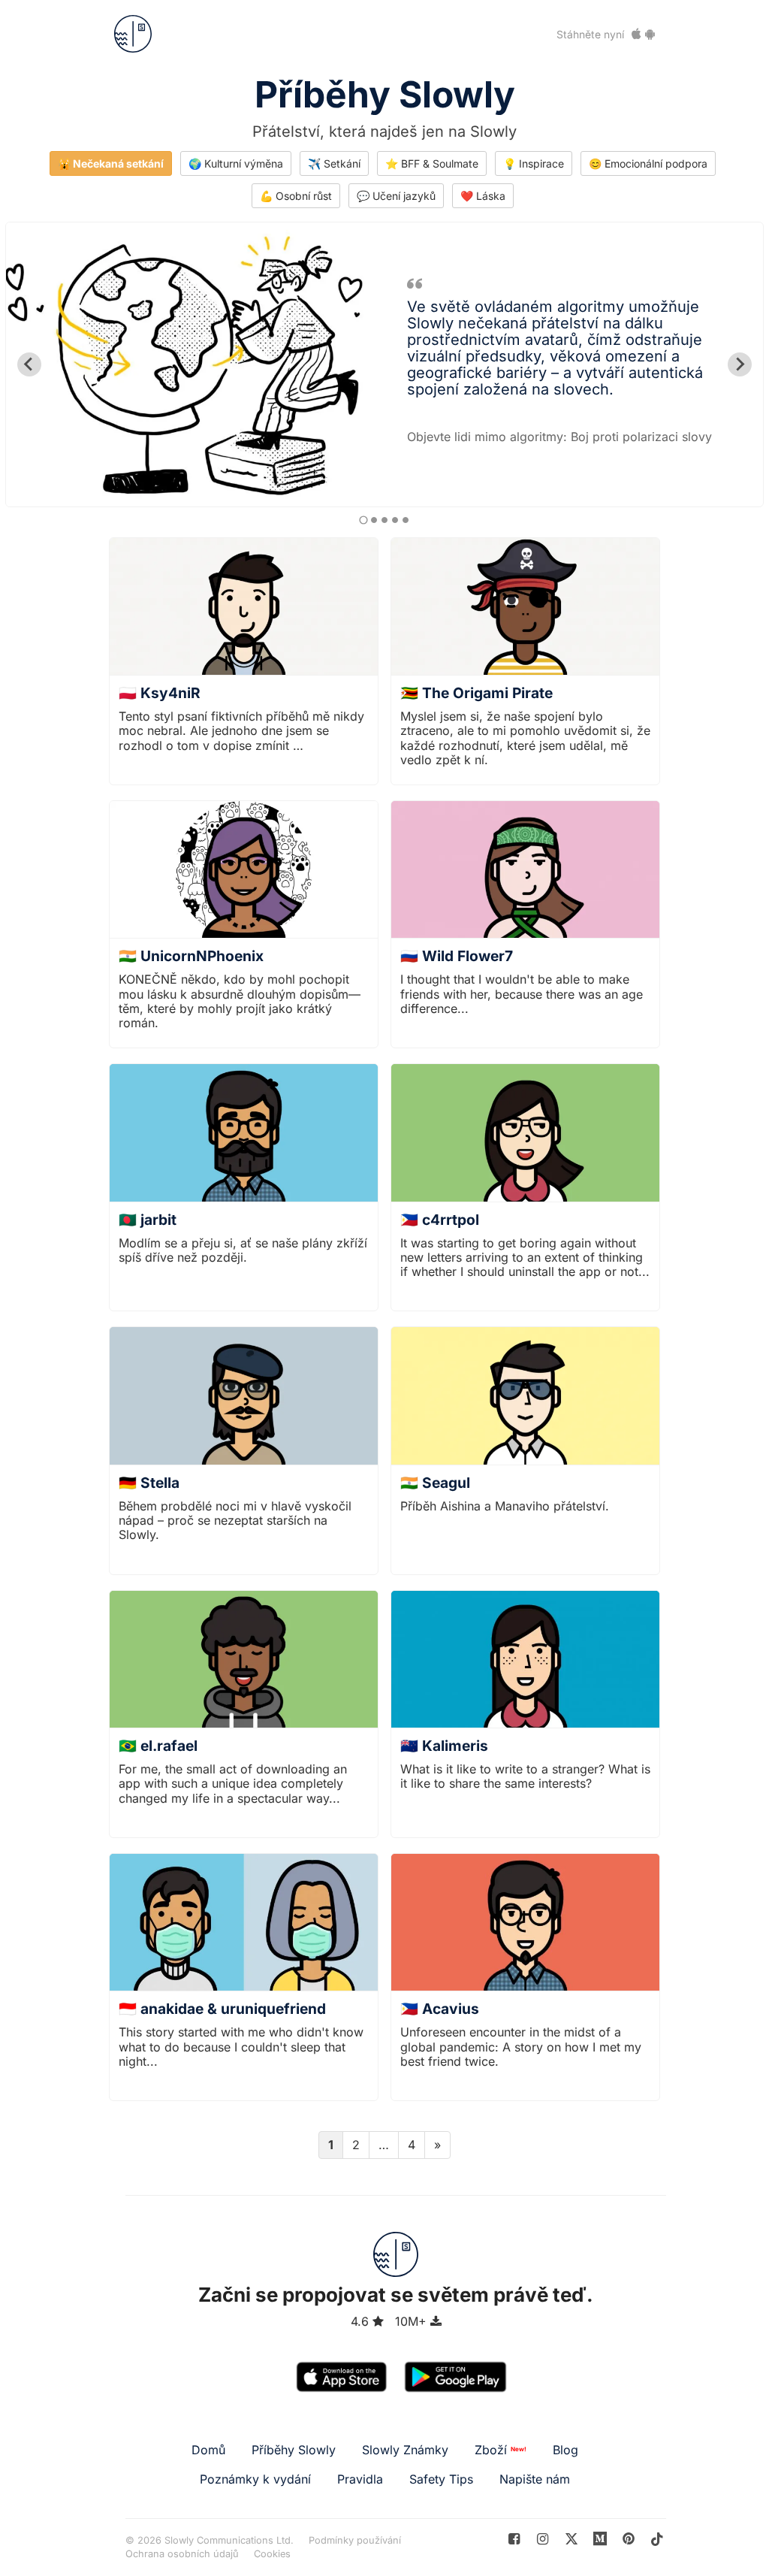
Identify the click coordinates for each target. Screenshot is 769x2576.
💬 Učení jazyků (396, 196)
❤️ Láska (483, 196)
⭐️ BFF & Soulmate (432, 163)
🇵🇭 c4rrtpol (440, 1220)
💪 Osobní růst (296, 196)
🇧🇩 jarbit (148, 1220)
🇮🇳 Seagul (435, 1483)
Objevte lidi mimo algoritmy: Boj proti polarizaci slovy (559, 437)
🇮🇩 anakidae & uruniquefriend (222, 2009)
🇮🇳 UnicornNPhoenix (191, 956)
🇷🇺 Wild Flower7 (457, 956)
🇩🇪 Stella (149, 1483)
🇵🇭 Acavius (440, 2009)
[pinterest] (600, 2539)
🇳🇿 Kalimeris (444, 1746)
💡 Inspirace (534, 163)
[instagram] (543, 2539)
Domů (208, 2450)
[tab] (363, 520)
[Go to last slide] (29, 364)
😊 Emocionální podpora (648, 163)
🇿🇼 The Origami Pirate (476, 693)
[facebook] (514, 2539)
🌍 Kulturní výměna (236, 163)
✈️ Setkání (334, 163)
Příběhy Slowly (385, 94)
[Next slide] (740, 364)
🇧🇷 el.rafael (158, 1746)
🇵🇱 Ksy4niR (160, 693)
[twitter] (571, 2539)
